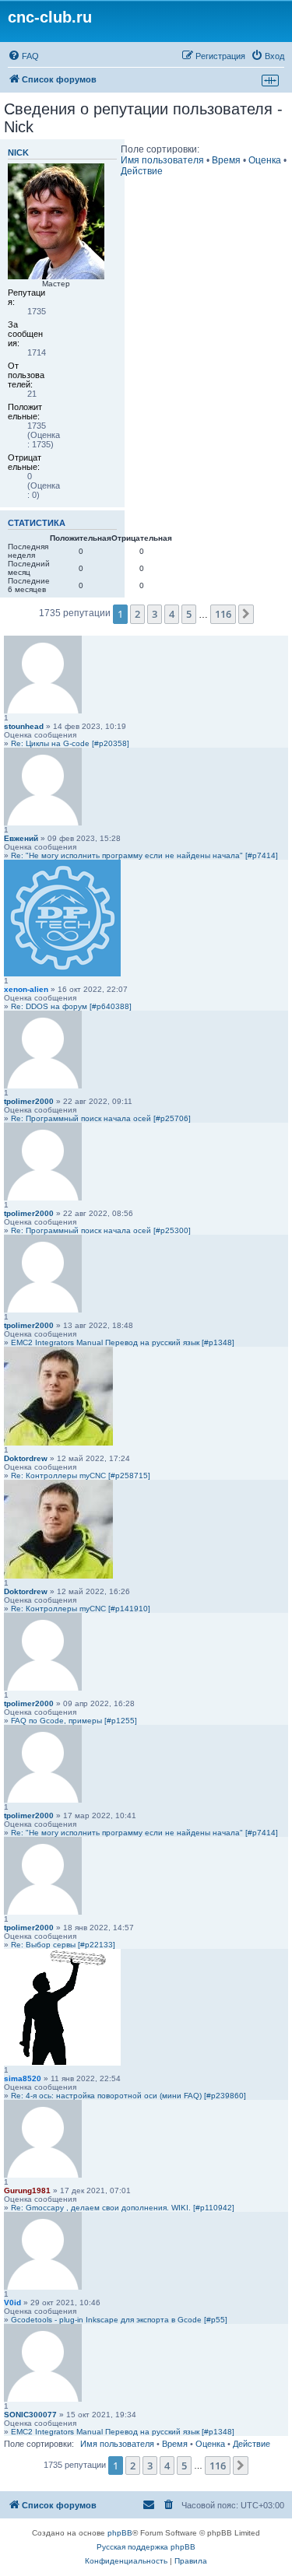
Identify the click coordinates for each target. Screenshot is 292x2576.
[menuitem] (23, 56)
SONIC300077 (30, 2415)
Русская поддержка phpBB (146, 2547)
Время (226, 160)
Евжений (21, 838)
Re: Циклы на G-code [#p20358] (70, 743)
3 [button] (155, 614)
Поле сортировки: (160, 149)
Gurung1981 (27, 2190)
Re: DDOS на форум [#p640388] (71, 1006)
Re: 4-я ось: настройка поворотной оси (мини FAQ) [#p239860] (128, 2096)
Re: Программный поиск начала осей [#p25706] (101, 1118)
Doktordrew (26, 1458)
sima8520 (23, 2078)
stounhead (24, 726)
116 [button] (223, 614)
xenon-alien (26, 989)
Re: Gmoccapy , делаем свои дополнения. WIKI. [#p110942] (123, 2208)
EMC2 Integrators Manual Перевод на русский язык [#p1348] (123, 1342)
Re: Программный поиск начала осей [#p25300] (101, 1230)
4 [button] (172, 614)
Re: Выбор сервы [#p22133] (63, 1945)
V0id (12, 2303)
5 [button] (189, 614)
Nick (18, 152)
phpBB (120, 2533)
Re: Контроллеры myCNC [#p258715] (81, 1476)
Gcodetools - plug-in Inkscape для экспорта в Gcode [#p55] (119, 2320)
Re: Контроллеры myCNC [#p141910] (81, 1609)
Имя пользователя (162, 160)
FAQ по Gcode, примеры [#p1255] (74, 1721)
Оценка (265, 160)
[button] (246, 614)
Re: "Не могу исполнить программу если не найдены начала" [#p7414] (144, 855)
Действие (142, 171)
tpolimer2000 (29, 1101)
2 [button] (137, 614)
